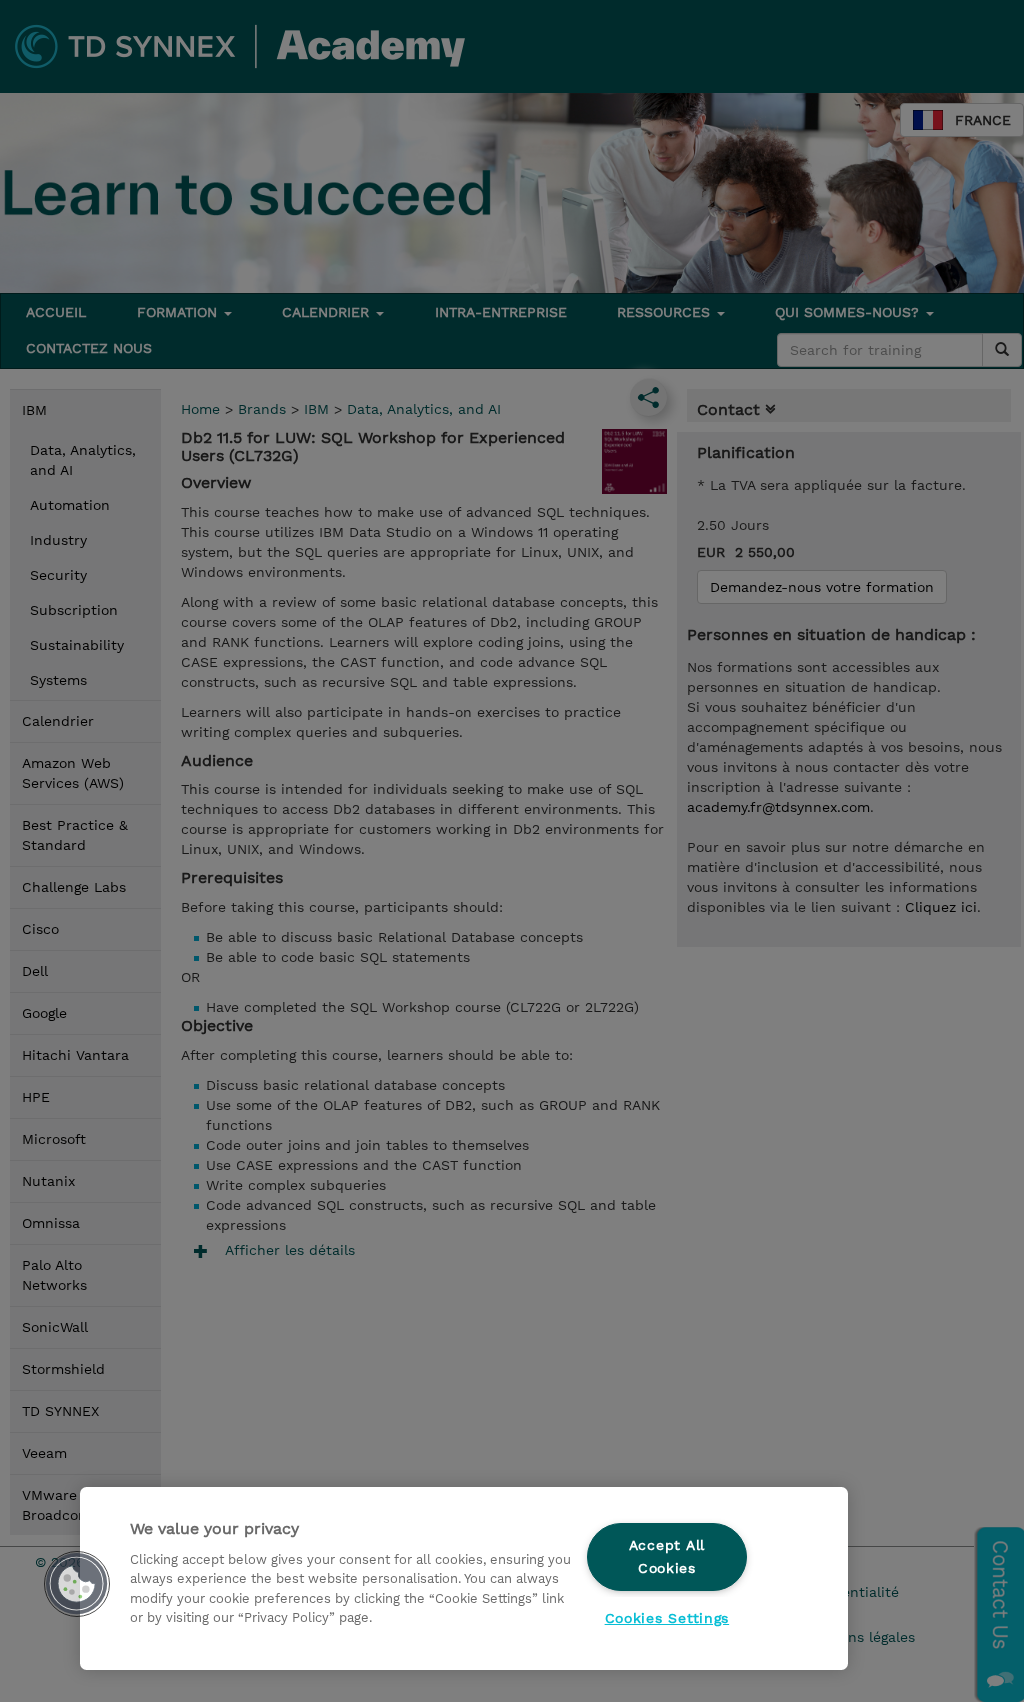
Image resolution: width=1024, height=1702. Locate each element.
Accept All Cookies (667, 1556)
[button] (77, 1584)
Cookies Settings (667, 1618)
